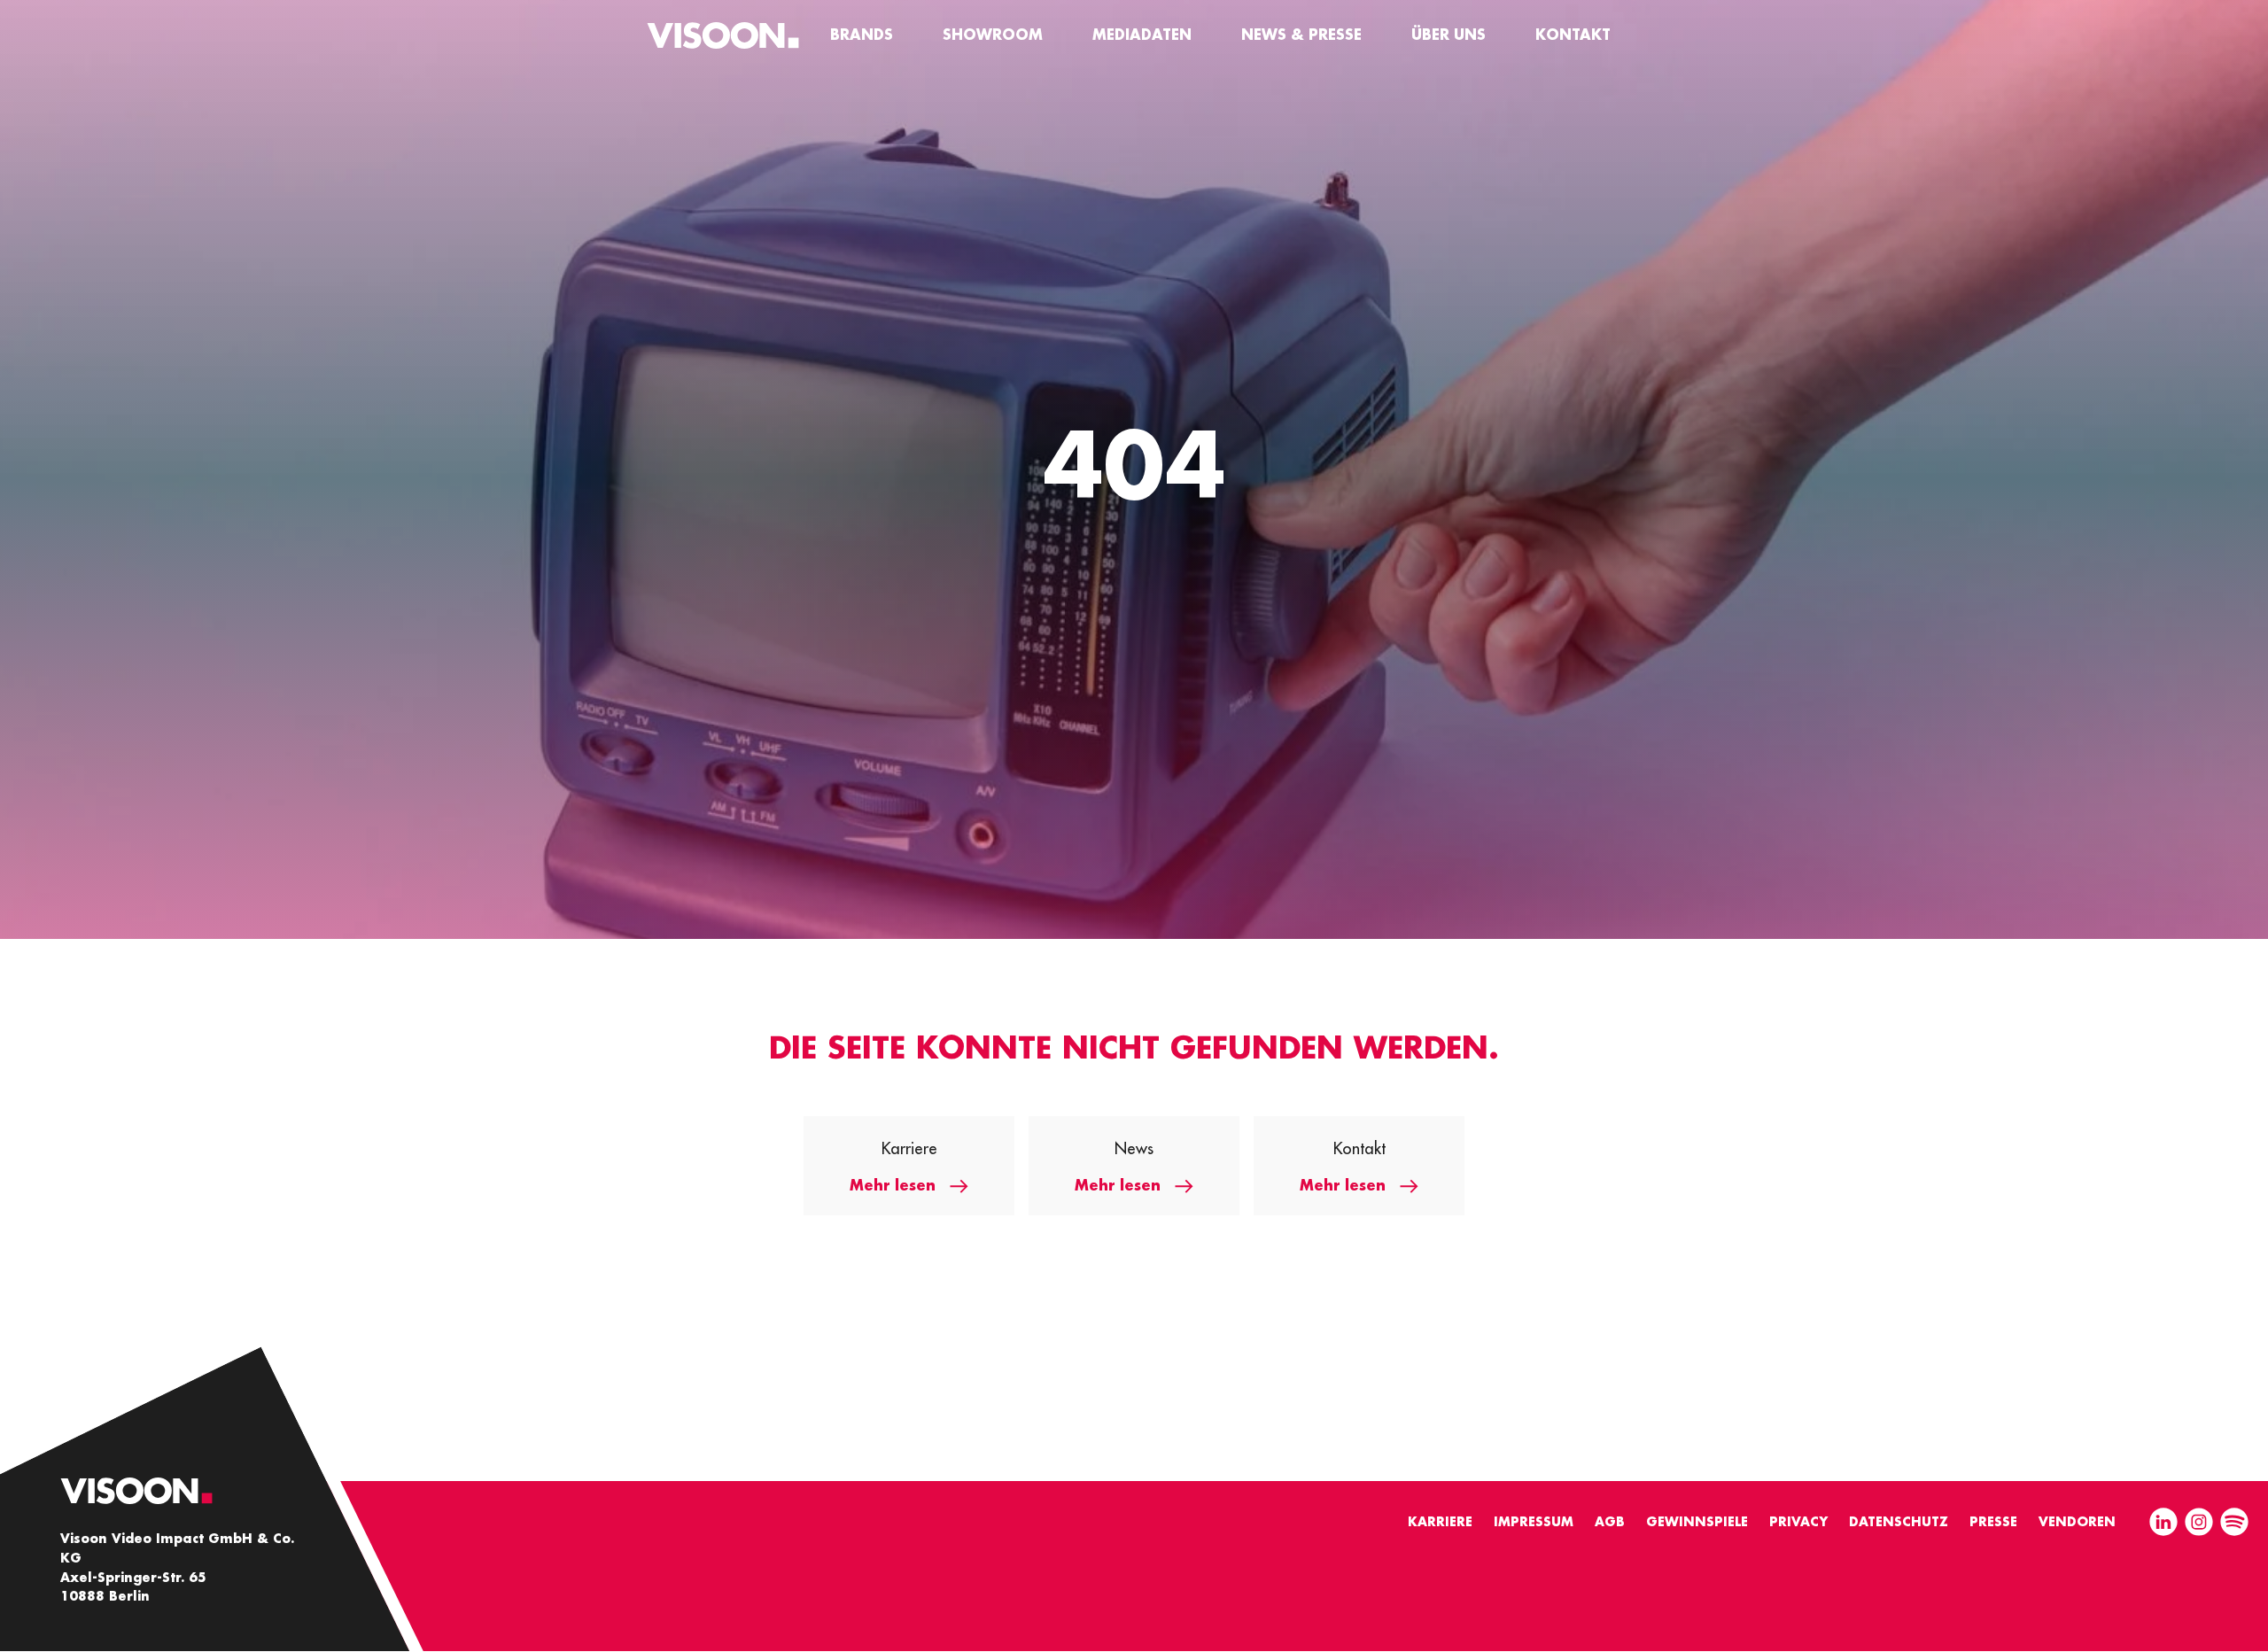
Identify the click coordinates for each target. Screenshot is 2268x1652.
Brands (862, 35)
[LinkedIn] (2163, 1524)
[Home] (723, 35)
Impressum (1534, 1522)
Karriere (1440, 1522)
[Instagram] (2199, 1524)
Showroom (993, 35)
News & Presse (1301, 35)
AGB (1610, 1522)
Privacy (1798, 1522)
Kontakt (1573, 35)
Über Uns (1449, 35)
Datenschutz (1899, 1522)
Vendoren (2077, 1522)
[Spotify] (2234, 1524)
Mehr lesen (893, 1186)
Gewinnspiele (1697, 1522)
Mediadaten (1142, 35)
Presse (1993, 1522)
